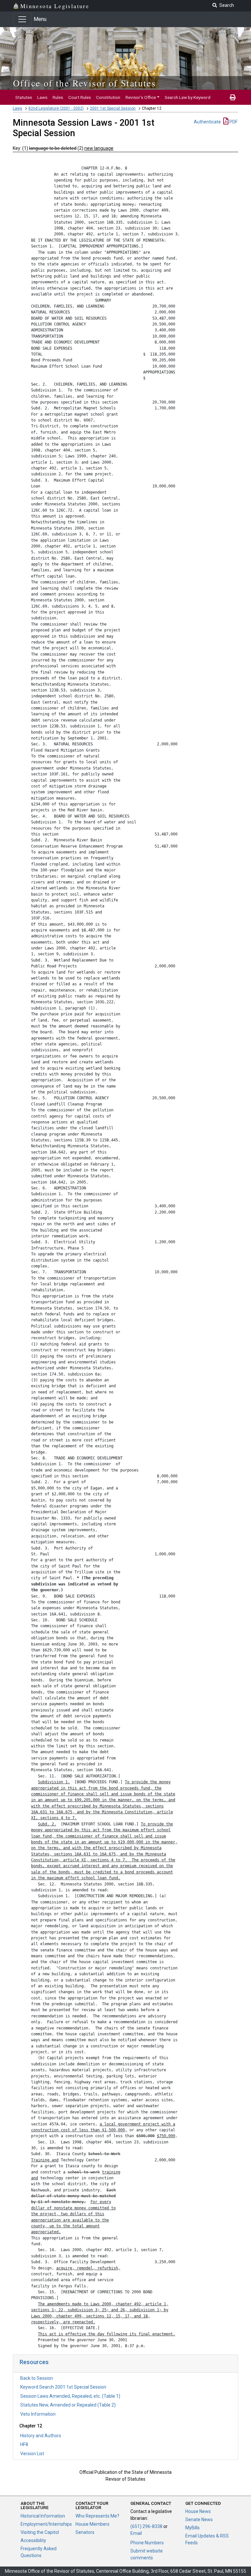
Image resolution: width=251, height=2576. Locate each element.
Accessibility (33, 2540)
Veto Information (38, 2414)
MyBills (192, 2528)
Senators (85, 2532)
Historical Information (43, 2516)
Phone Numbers (147, 2543)
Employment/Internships (46, 2524)
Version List (32, 2454)
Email (136, 2533)
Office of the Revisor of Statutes (84, 83)
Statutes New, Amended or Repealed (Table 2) (68, 2405)
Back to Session (37, 2378)
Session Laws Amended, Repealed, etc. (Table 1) (70, 2396)
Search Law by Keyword (188, 97)
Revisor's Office (141, 97)
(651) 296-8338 (146, 2526)
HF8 (24, 2444)
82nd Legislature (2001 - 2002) (56, 108)
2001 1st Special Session (113, 108)
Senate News (199, 2520)
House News (198, 2511)
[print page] (233, 97)
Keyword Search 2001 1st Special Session (63, 2387)
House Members (92, 2524)
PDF (233, 122)
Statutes (24, 97)
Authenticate (207, 122)
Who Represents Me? (97, 2516)
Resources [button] (34, 2362)
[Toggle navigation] (22, 19)
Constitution (108, 97)
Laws (42, 97)
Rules (58, 97)
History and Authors (41, 2436)
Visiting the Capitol (40, 2532)
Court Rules (80, 97)
